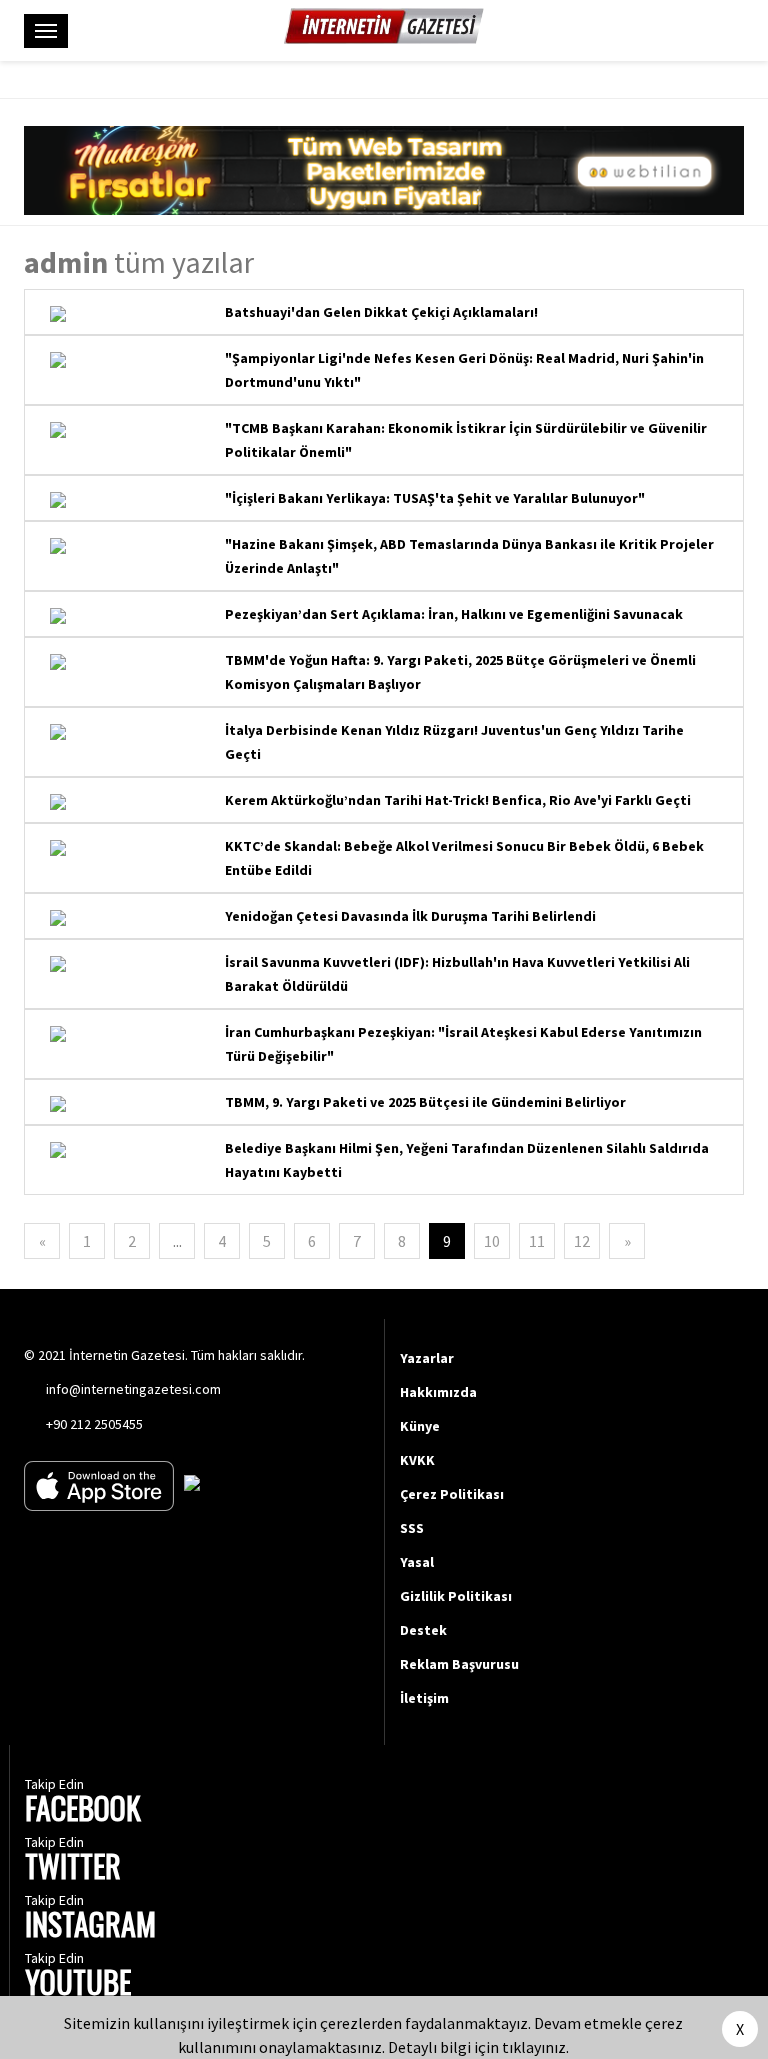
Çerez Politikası (452, 1494)
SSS (412, 1528)
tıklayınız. (535, 2047)
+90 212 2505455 (94, 1424)
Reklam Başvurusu (459, 1664)
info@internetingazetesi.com (133, 1389)
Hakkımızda (438, 1392)
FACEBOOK (83, 1810)
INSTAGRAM (90, 1926)
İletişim (424, 1698)
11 (537, 1241)
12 (582, 1241)
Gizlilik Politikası (456, 1596)
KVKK (417, 1460)
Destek (423, 1630)
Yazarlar (427, 1358)
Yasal (417, 1562)
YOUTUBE (78, 1984)
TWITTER (73, 1868)
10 (492, 1241)
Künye (420, 1426)
